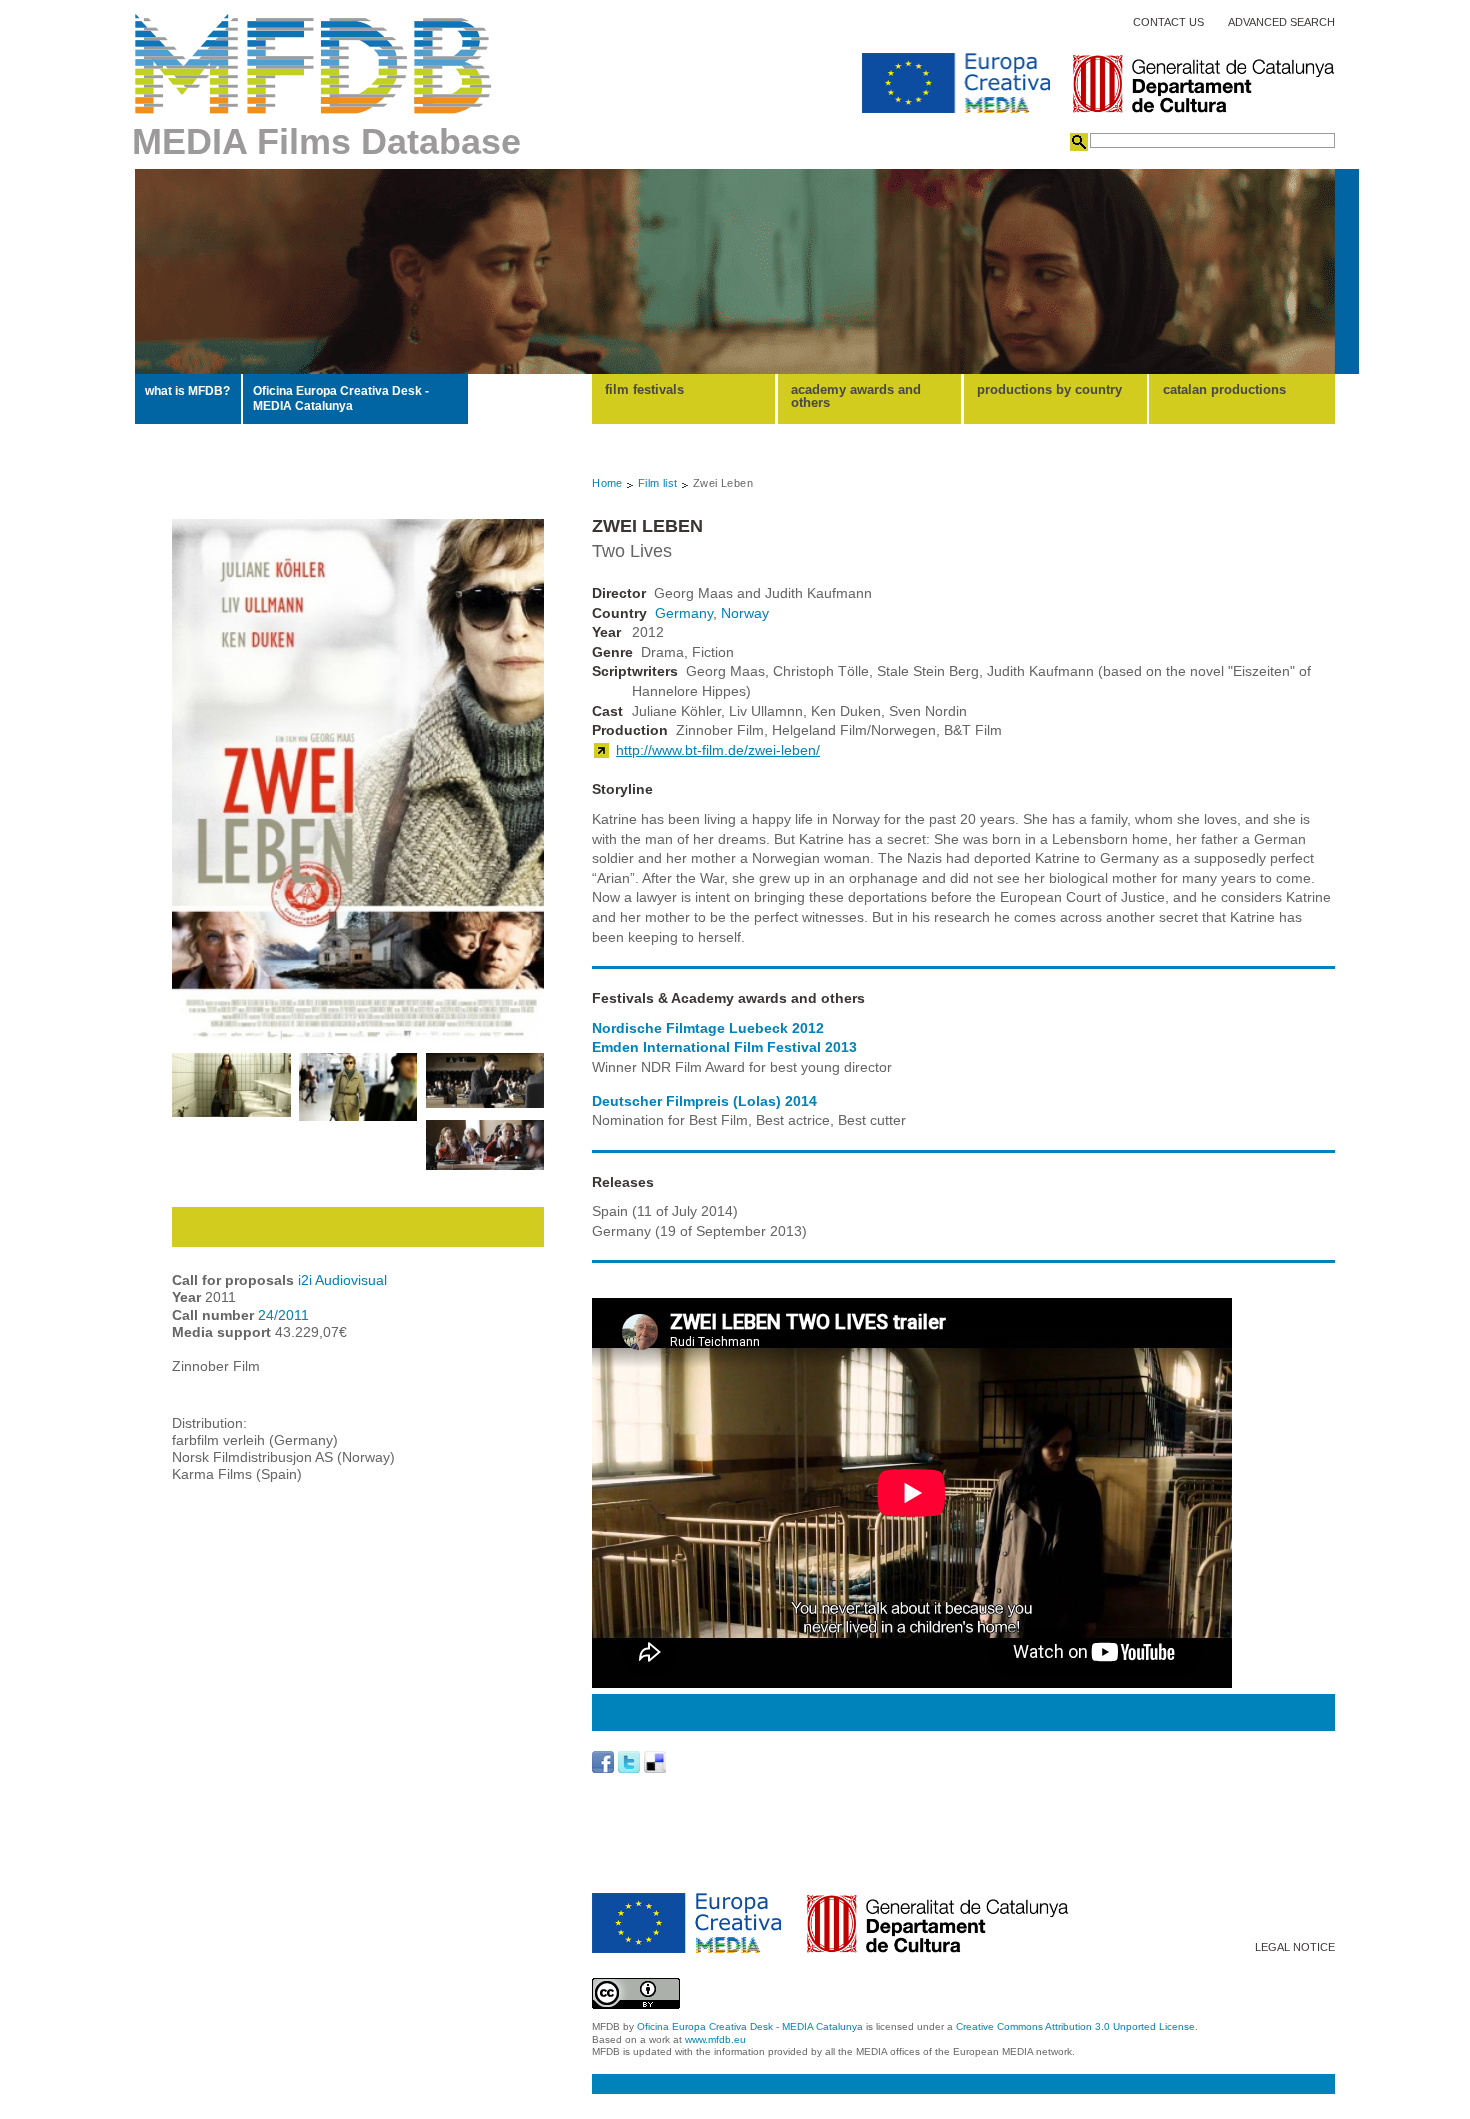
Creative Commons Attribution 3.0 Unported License (1075, 2026)
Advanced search (1281, 22)
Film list (658, 483)
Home (607, 483)
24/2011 (283, 1315)
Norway (745, 613)
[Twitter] (629, 1762)
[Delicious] (655, 1762)
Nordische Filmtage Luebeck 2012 (708, 1028)
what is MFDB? (187, 391)
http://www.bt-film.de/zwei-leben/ (718, 750)
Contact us (1168, 22)
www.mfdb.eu (715, 2039)
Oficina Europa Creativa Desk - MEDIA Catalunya (341, 398)
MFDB (313, 64)
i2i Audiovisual (342, 1280)
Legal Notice (1295, 1947)
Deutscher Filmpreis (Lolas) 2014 (704, 1101)
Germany (684, 613)
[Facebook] (603, 1762)
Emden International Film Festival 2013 (724, 1047)
